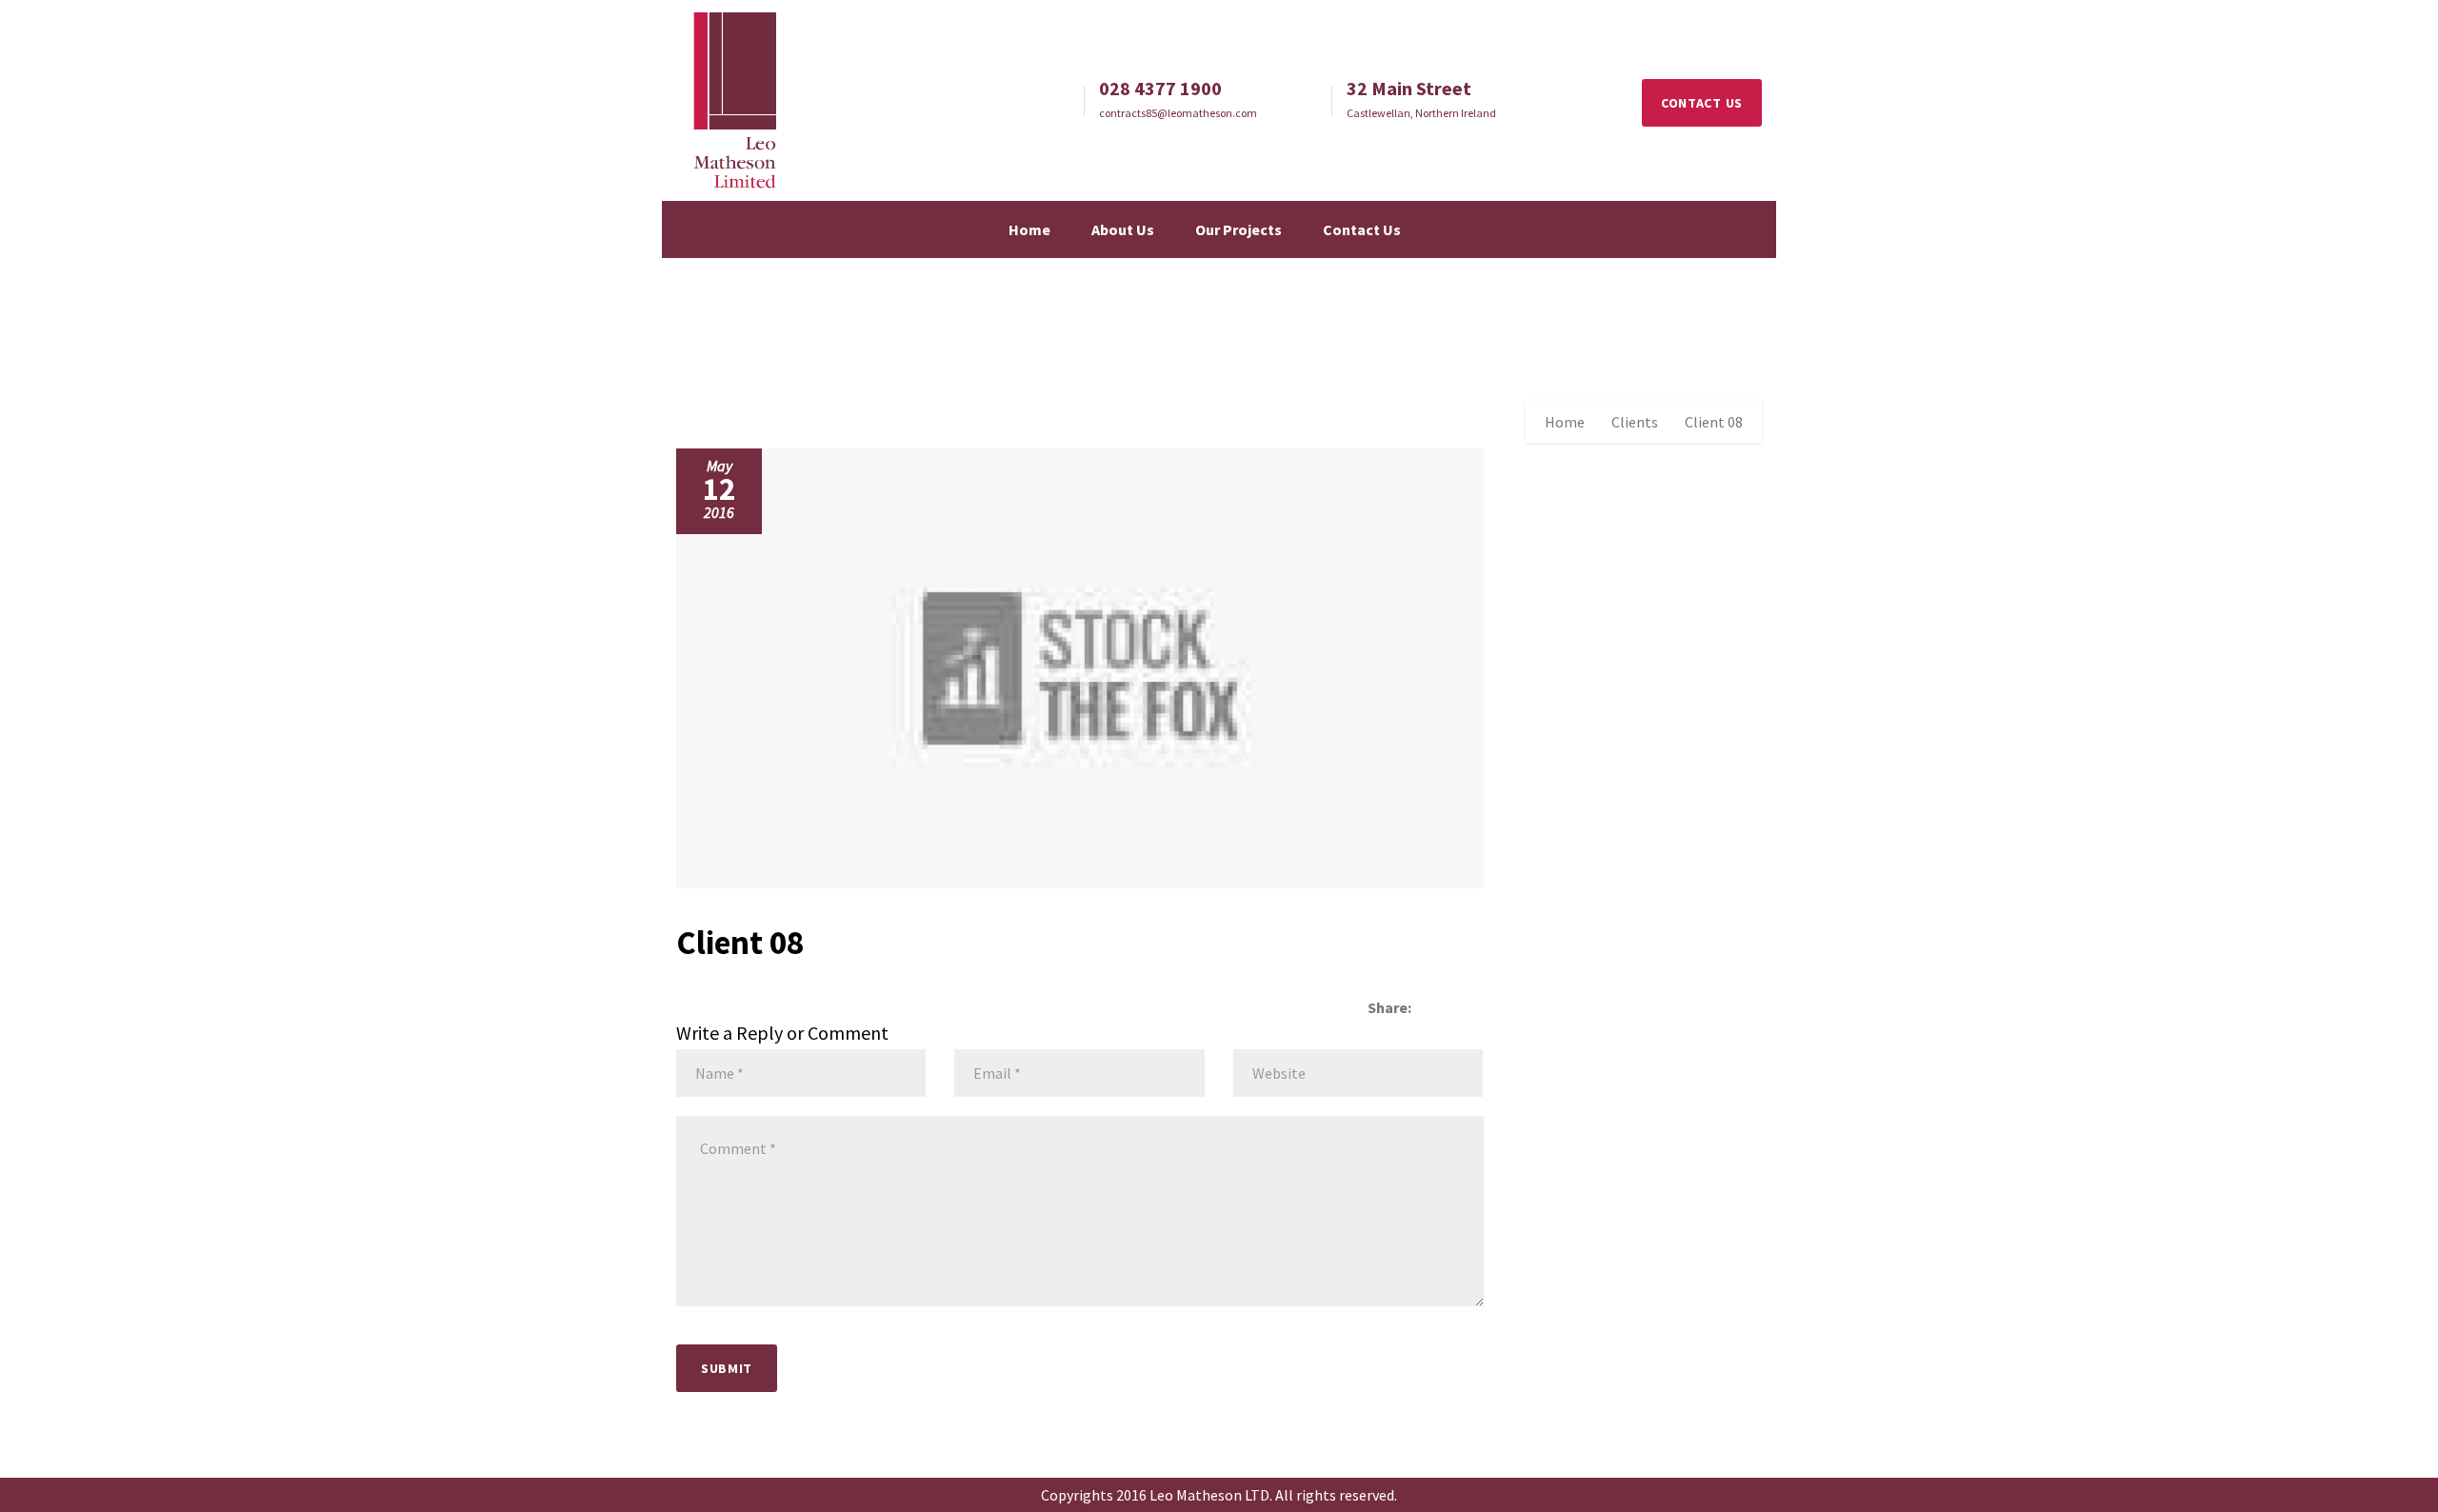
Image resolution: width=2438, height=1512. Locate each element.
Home (1029, 229)
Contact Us (1362, 229)
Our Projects (1239, 229)
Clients (1635, 422)
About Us (1123, 229)
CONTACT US (1702, 103)
